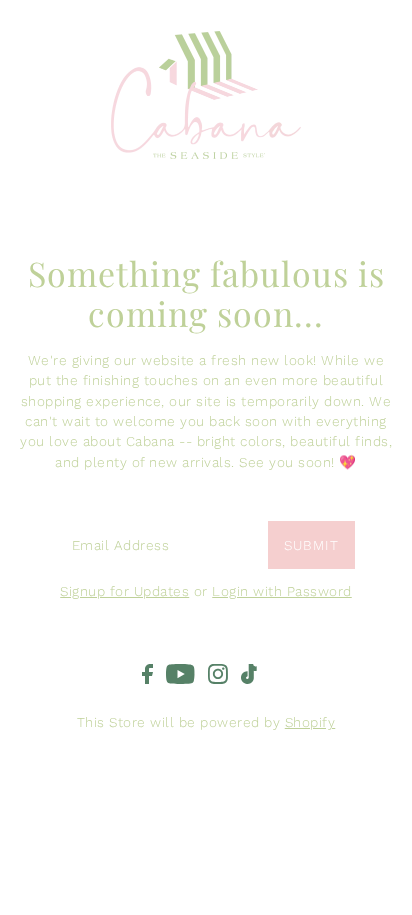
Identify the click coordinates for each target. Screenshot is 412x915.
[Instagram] (218, 674)
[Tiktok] (249, 674)
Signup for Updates (124, 591)
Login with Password (282, 591)
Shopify (310, 722)
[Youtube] (180, 674)
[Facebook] (147, 674)
